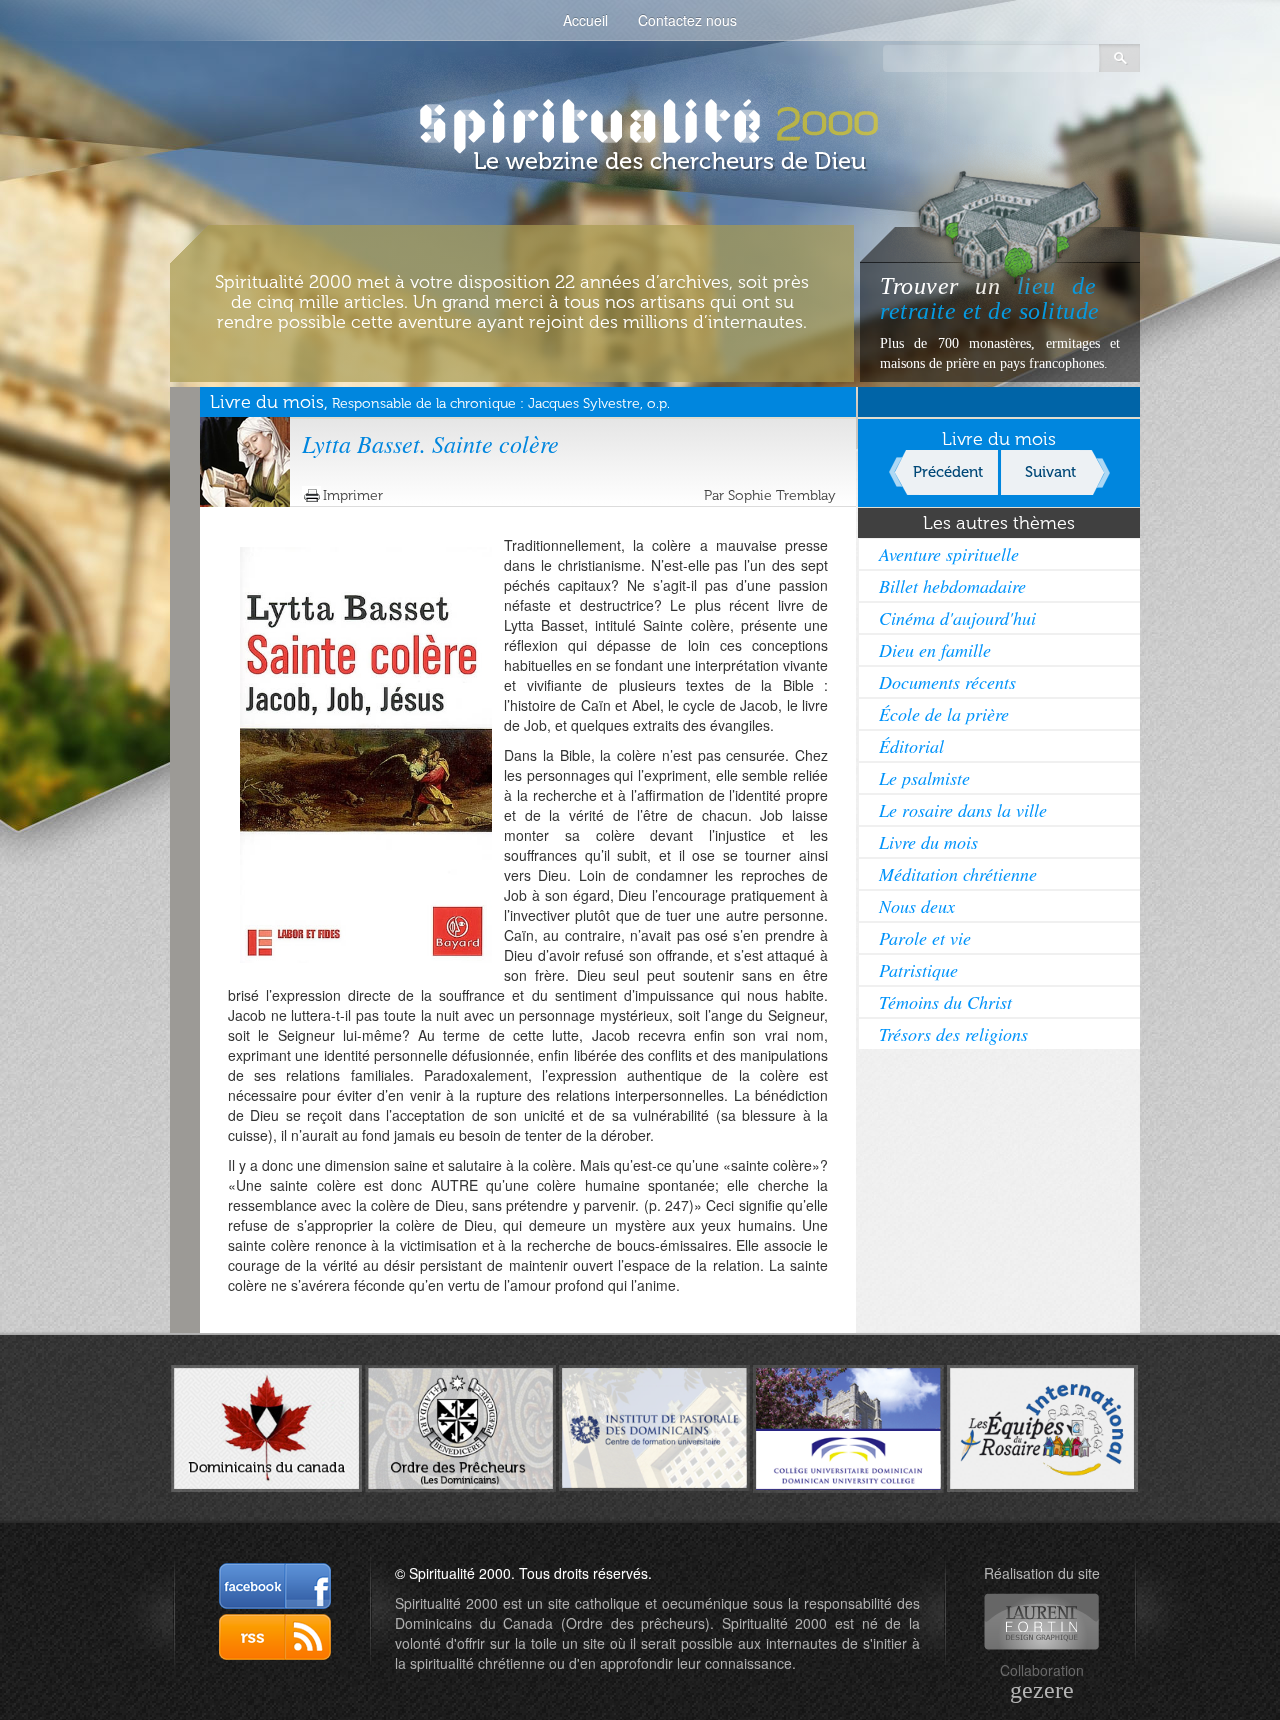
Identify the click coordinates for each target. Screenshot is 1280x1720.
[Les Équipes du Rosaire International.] (1042, 1426)
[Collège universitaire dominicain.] (848, 1426)
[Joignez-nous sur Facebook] (275, 1586)
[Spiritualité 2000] (640, 120)
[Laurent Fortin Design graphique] (1041, 1621)
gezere (1042, 1690)
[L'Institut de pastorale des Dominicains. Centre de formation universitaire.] (654, 1426)
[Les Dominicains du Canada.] (266, 1426)
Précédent (948, 472)
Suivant (1050, 472)
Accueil (585, 20)
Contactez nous (687, 20)
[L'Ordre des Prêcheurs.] (460, 1427)
